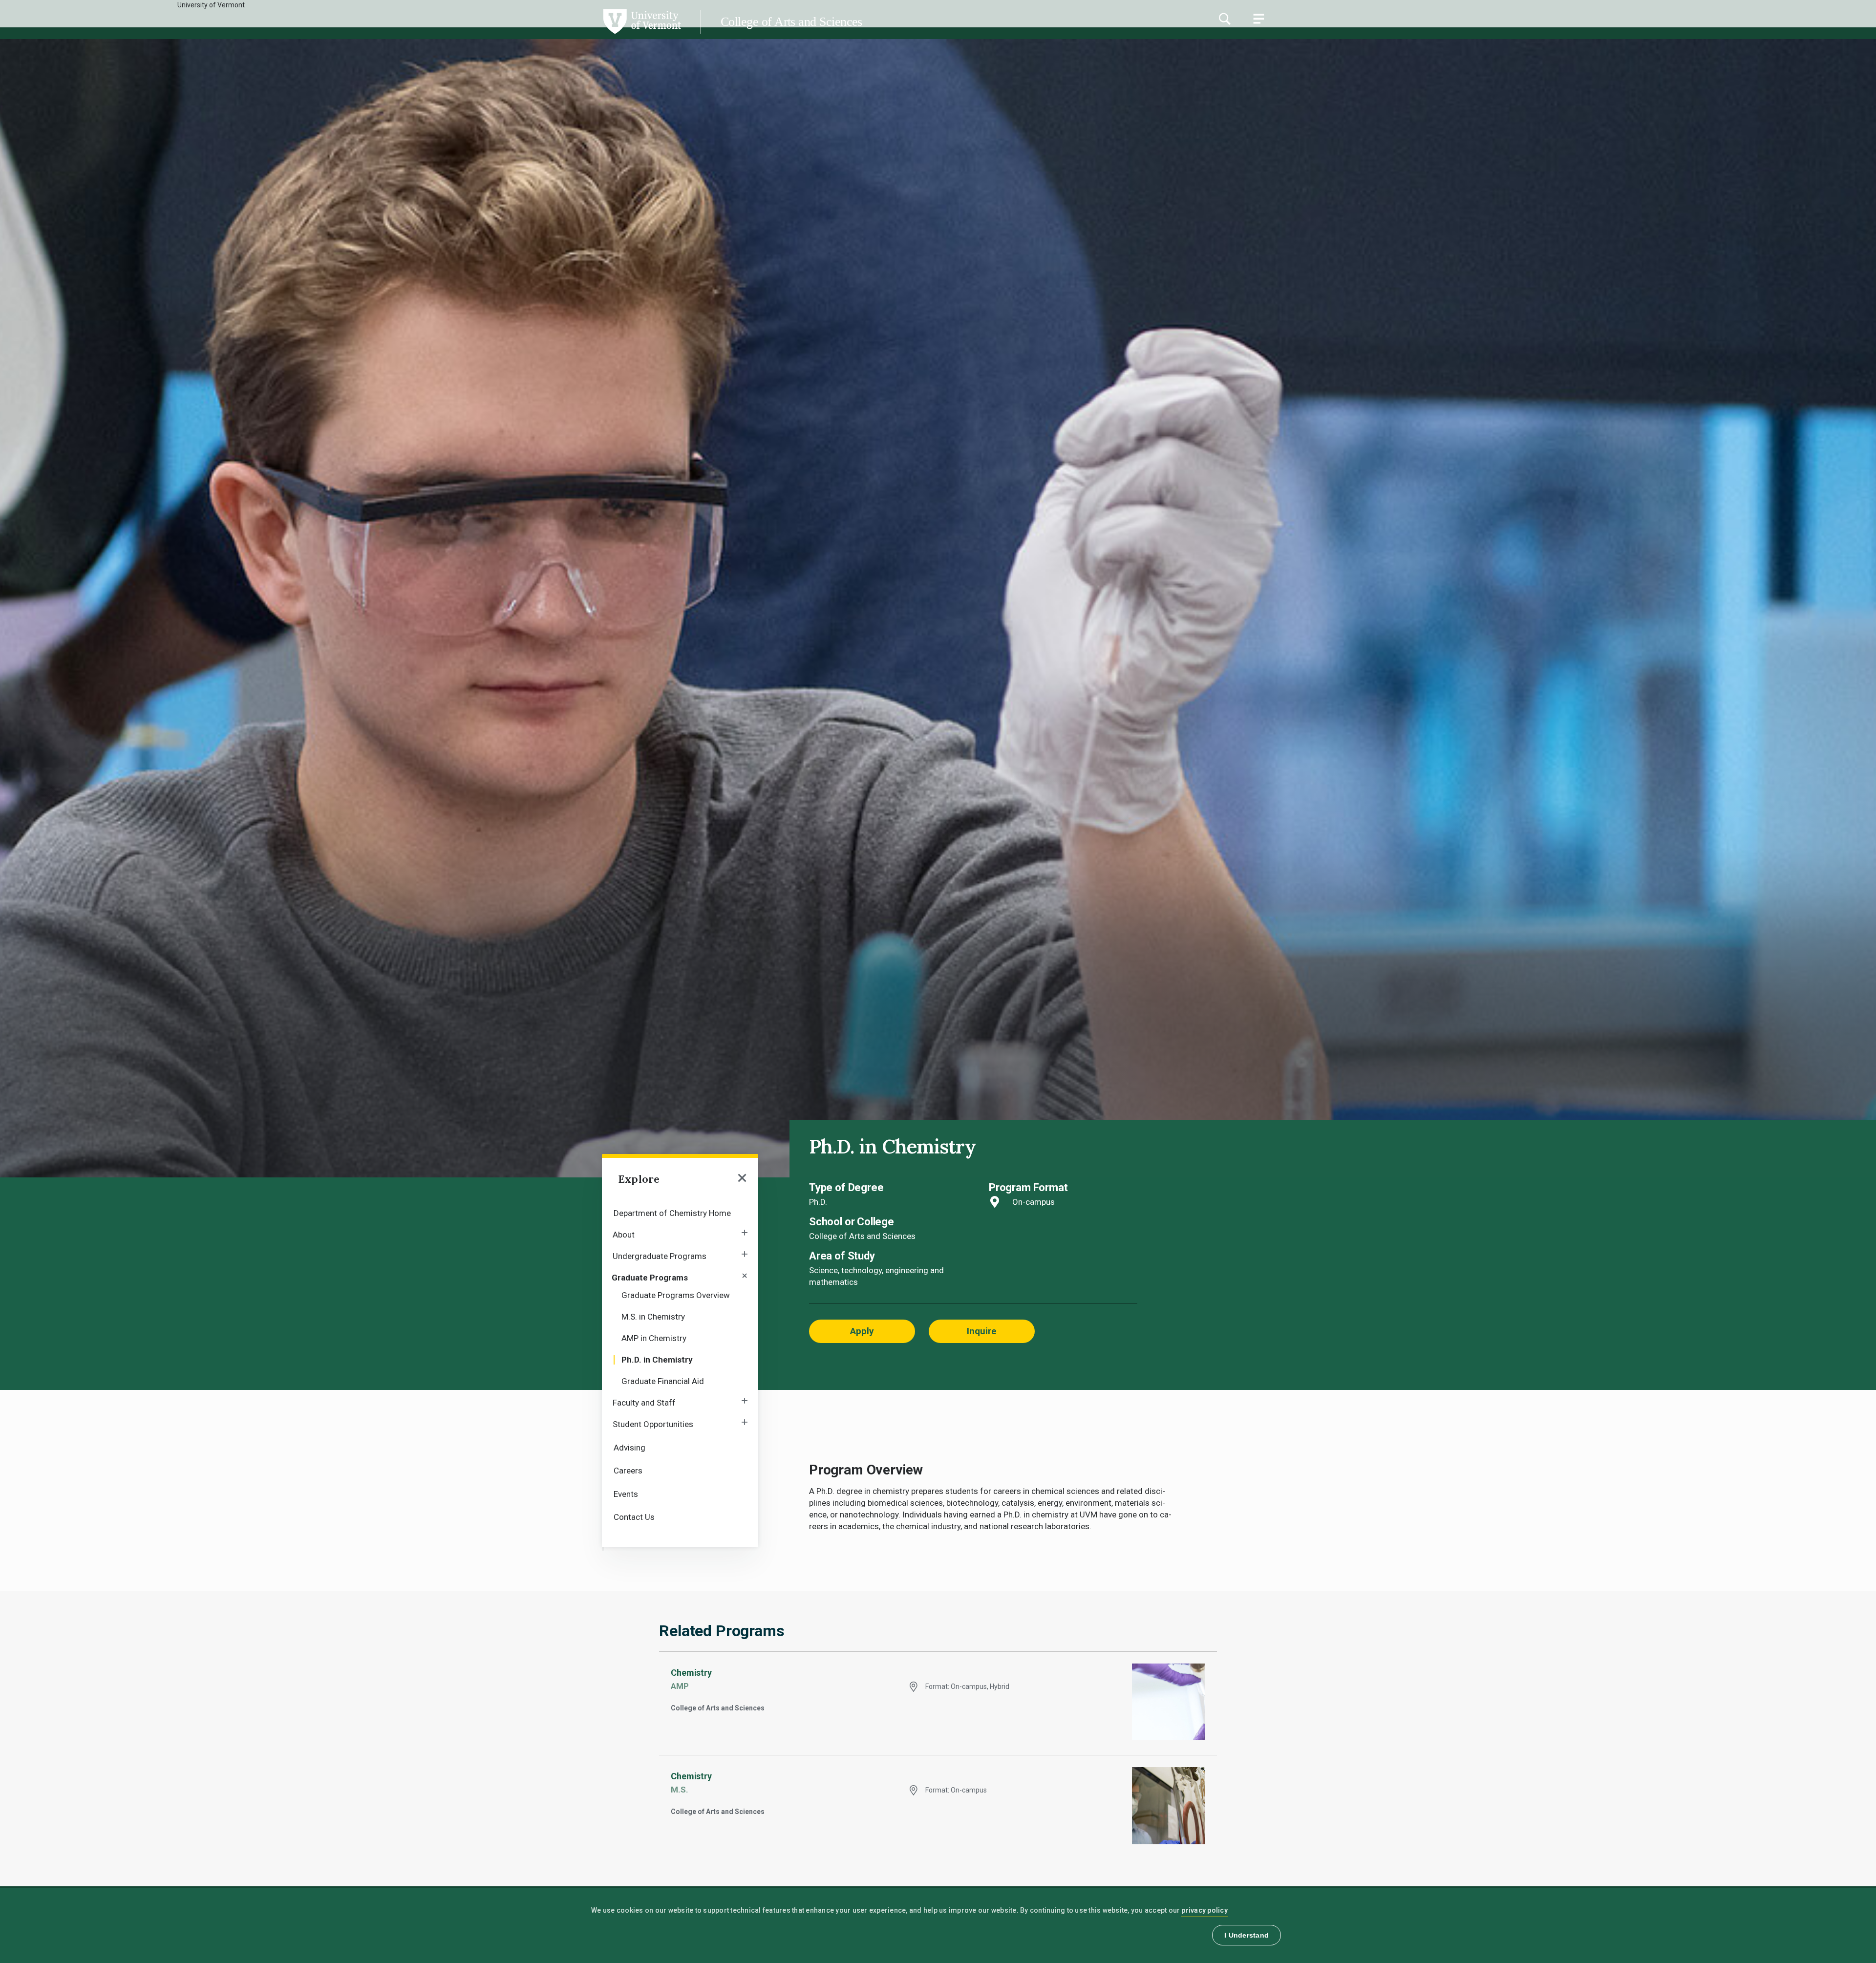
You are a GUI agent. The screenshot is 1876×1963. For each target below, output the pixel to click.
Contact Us (634, 1517)
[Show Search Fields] (1224, 19)
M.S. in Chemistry (653, 1317)
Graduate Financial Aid (663, 1381)
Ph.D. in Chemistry (657, 1360)
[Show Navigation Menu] (1258, 19)
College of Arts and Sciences (791, 22)
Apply (862, 1331)
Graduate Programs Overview (676, 1295)
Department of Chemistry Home (672, 1213)
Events (626, 1494)
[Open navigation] (742, 1179)
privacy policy (1204, 1910)
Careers (628, 1471)
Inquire (982, 1331)
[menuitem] (680, 1212)
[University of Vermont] (341, 34)
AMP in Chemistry (654, 1338)
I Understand (1247, 1935)
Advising (629, 1448)
